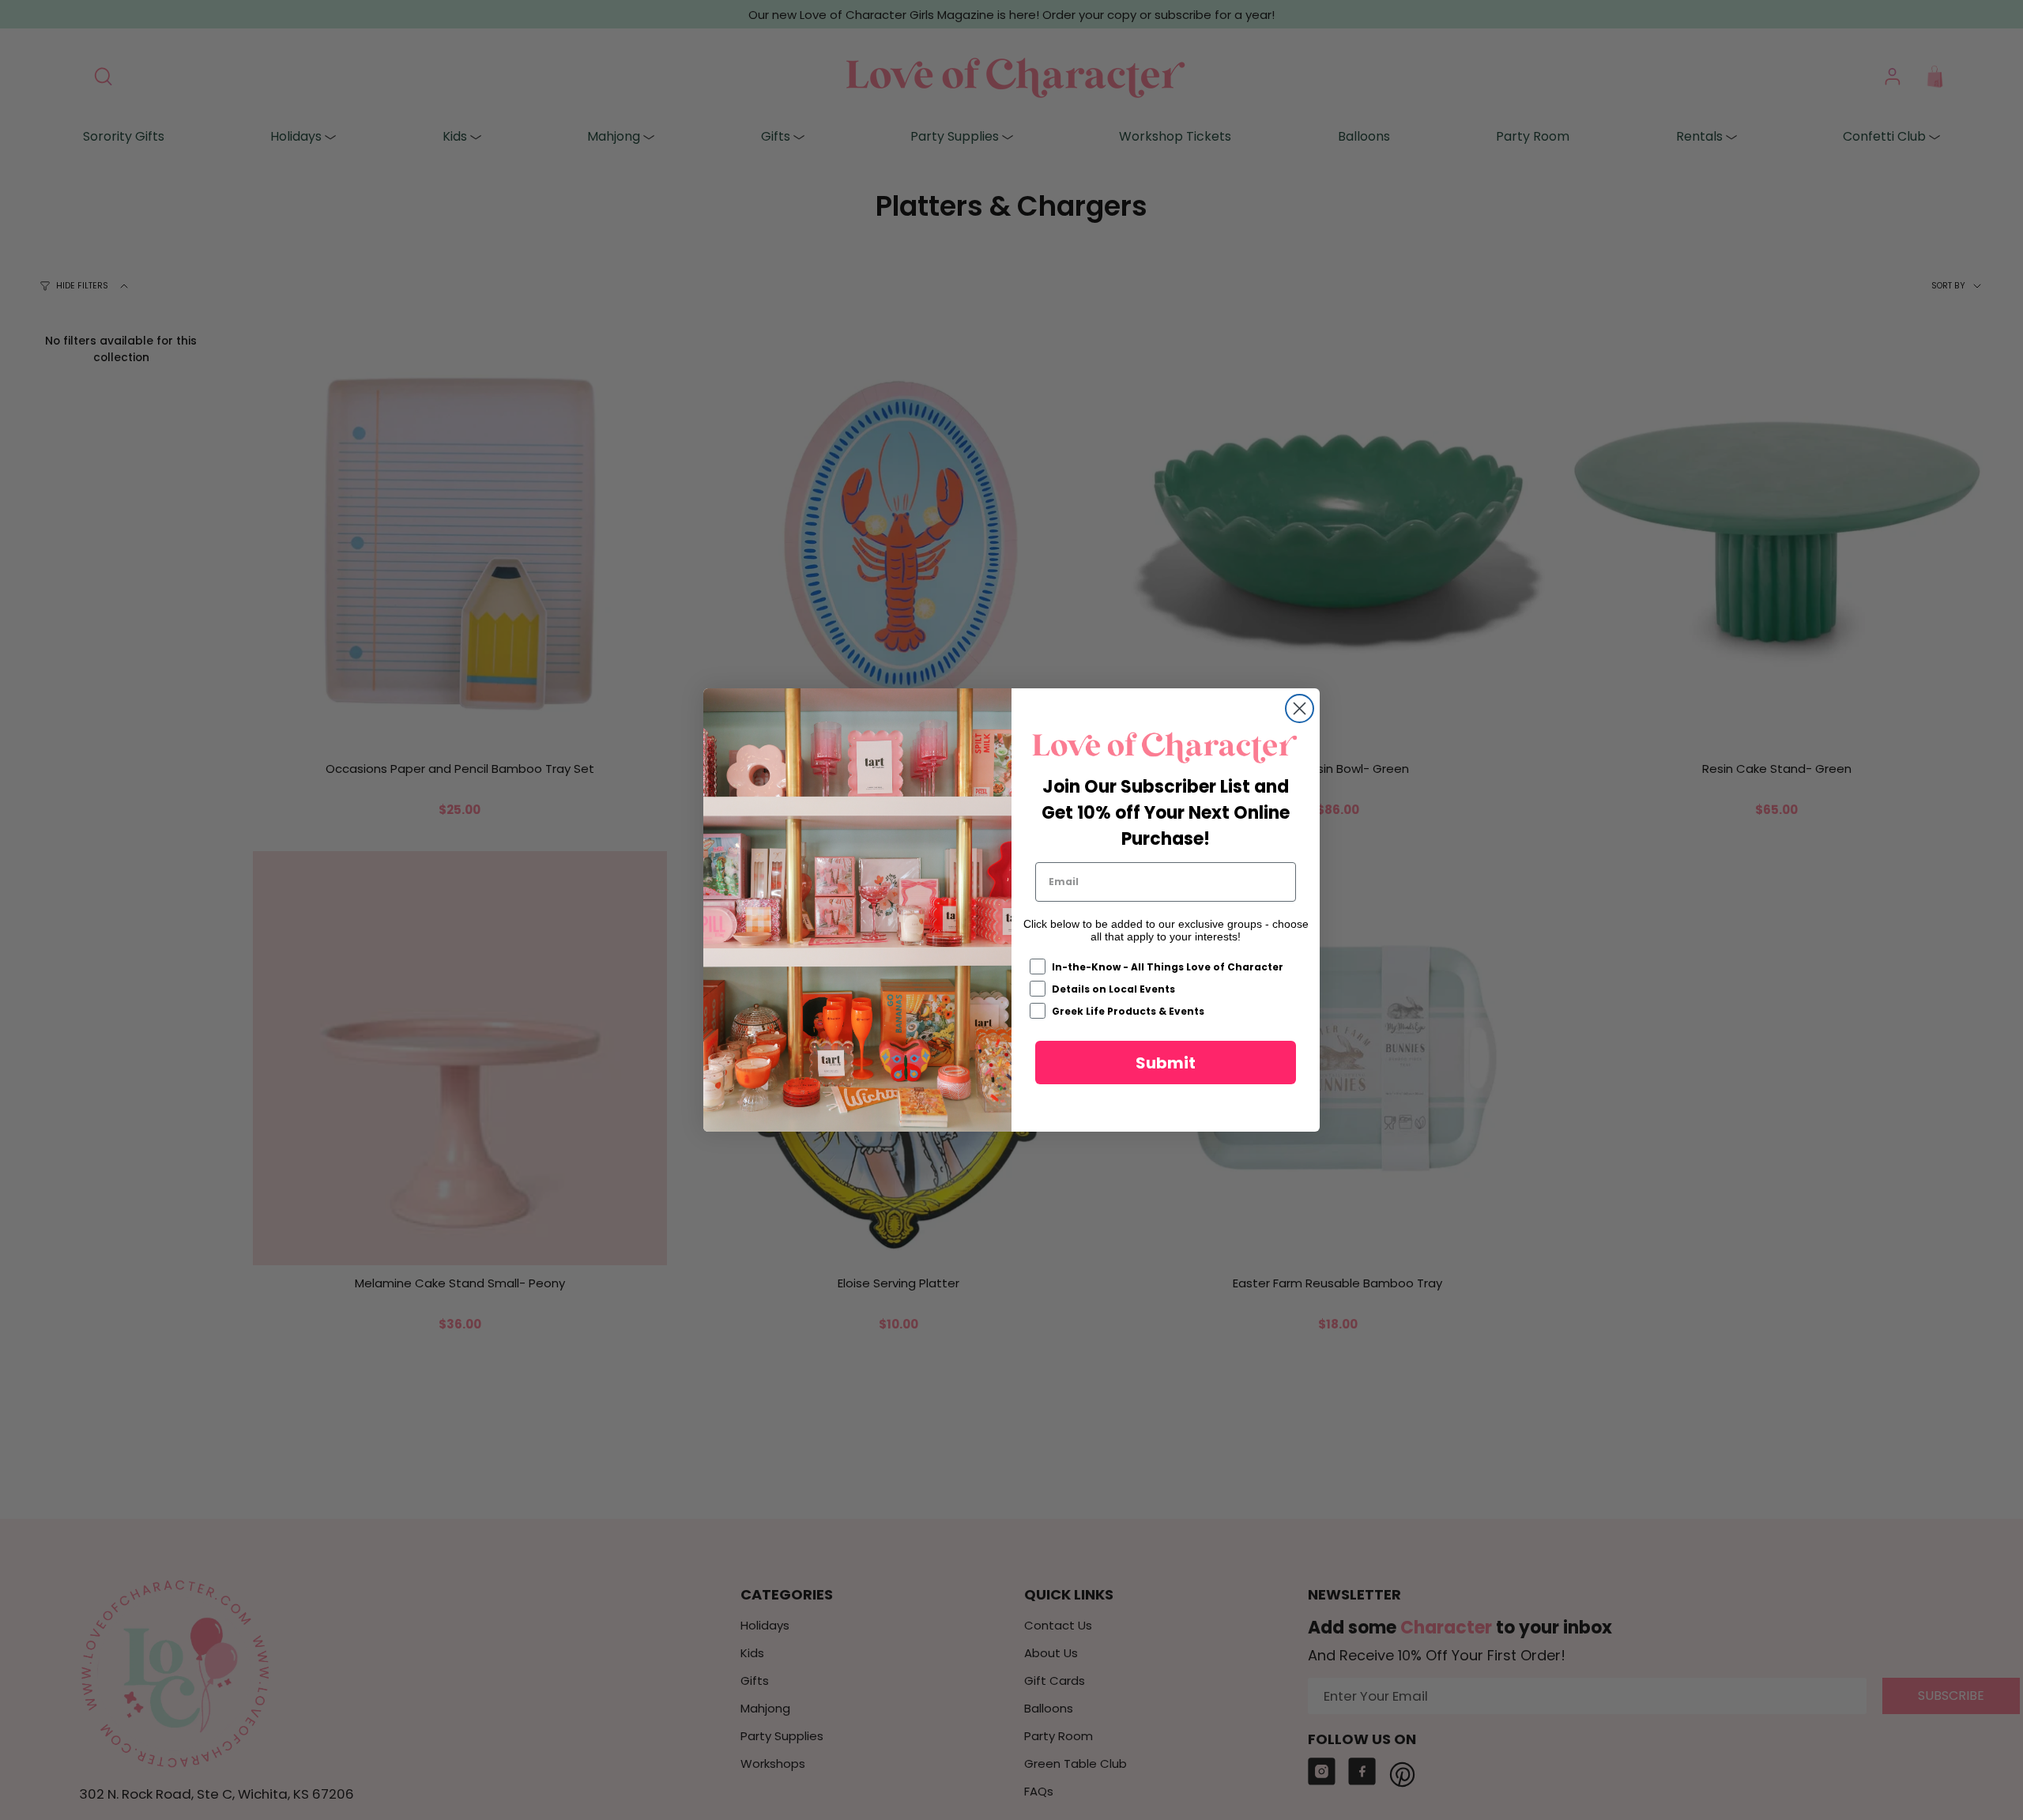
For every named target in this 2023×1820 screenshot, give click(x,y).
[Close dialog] (1300, 708)
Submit (1166, 1063)
